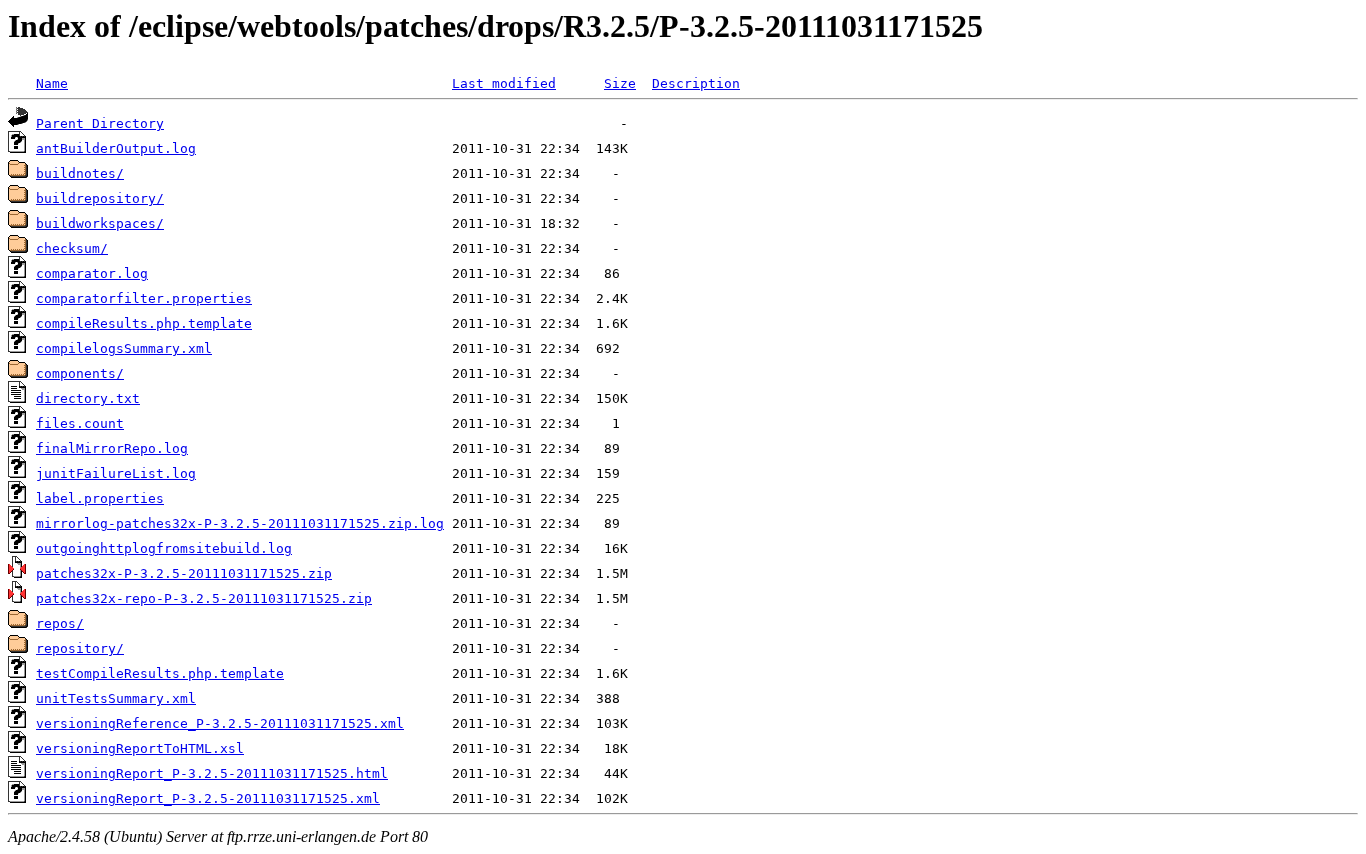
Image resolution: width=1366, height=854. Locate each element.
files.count (80, 423)
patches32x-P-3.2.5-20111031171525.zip (184, 573)
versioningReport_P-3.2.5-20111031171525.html (212, 773)
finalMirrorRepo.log (112, 448)
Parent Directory (100, 123)
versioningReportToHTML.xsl (140, 748)
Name (52, 83)
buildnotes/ (80, 173)
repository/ (80, 648)
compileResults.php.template (144, 323)
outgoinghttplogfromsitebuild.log (164, 548)
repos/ (60, 623)
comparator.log (92, 273)
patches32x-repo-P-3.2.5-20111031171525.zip (204, 598)
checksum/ (72, 248)
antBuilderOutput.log (116, 148)
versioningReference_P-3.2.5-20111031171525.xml (220, 723)
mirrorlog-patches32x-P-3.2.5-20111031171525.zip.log (240, 523)
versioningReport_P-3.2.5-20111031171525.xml (208, 798)
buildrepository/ (100, 198)
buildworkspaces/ (100, 223)
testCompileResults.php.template (160, 673)
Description (696, 83)
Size (620, 83)
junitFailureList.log (116, 473)
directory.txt (88, 398)
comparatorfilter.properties (144, 298)
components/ (80, 373)
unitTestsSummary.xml (116, 698)
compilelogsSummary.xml (124, 348)
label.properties (100, 498)
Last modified (504, 83)
